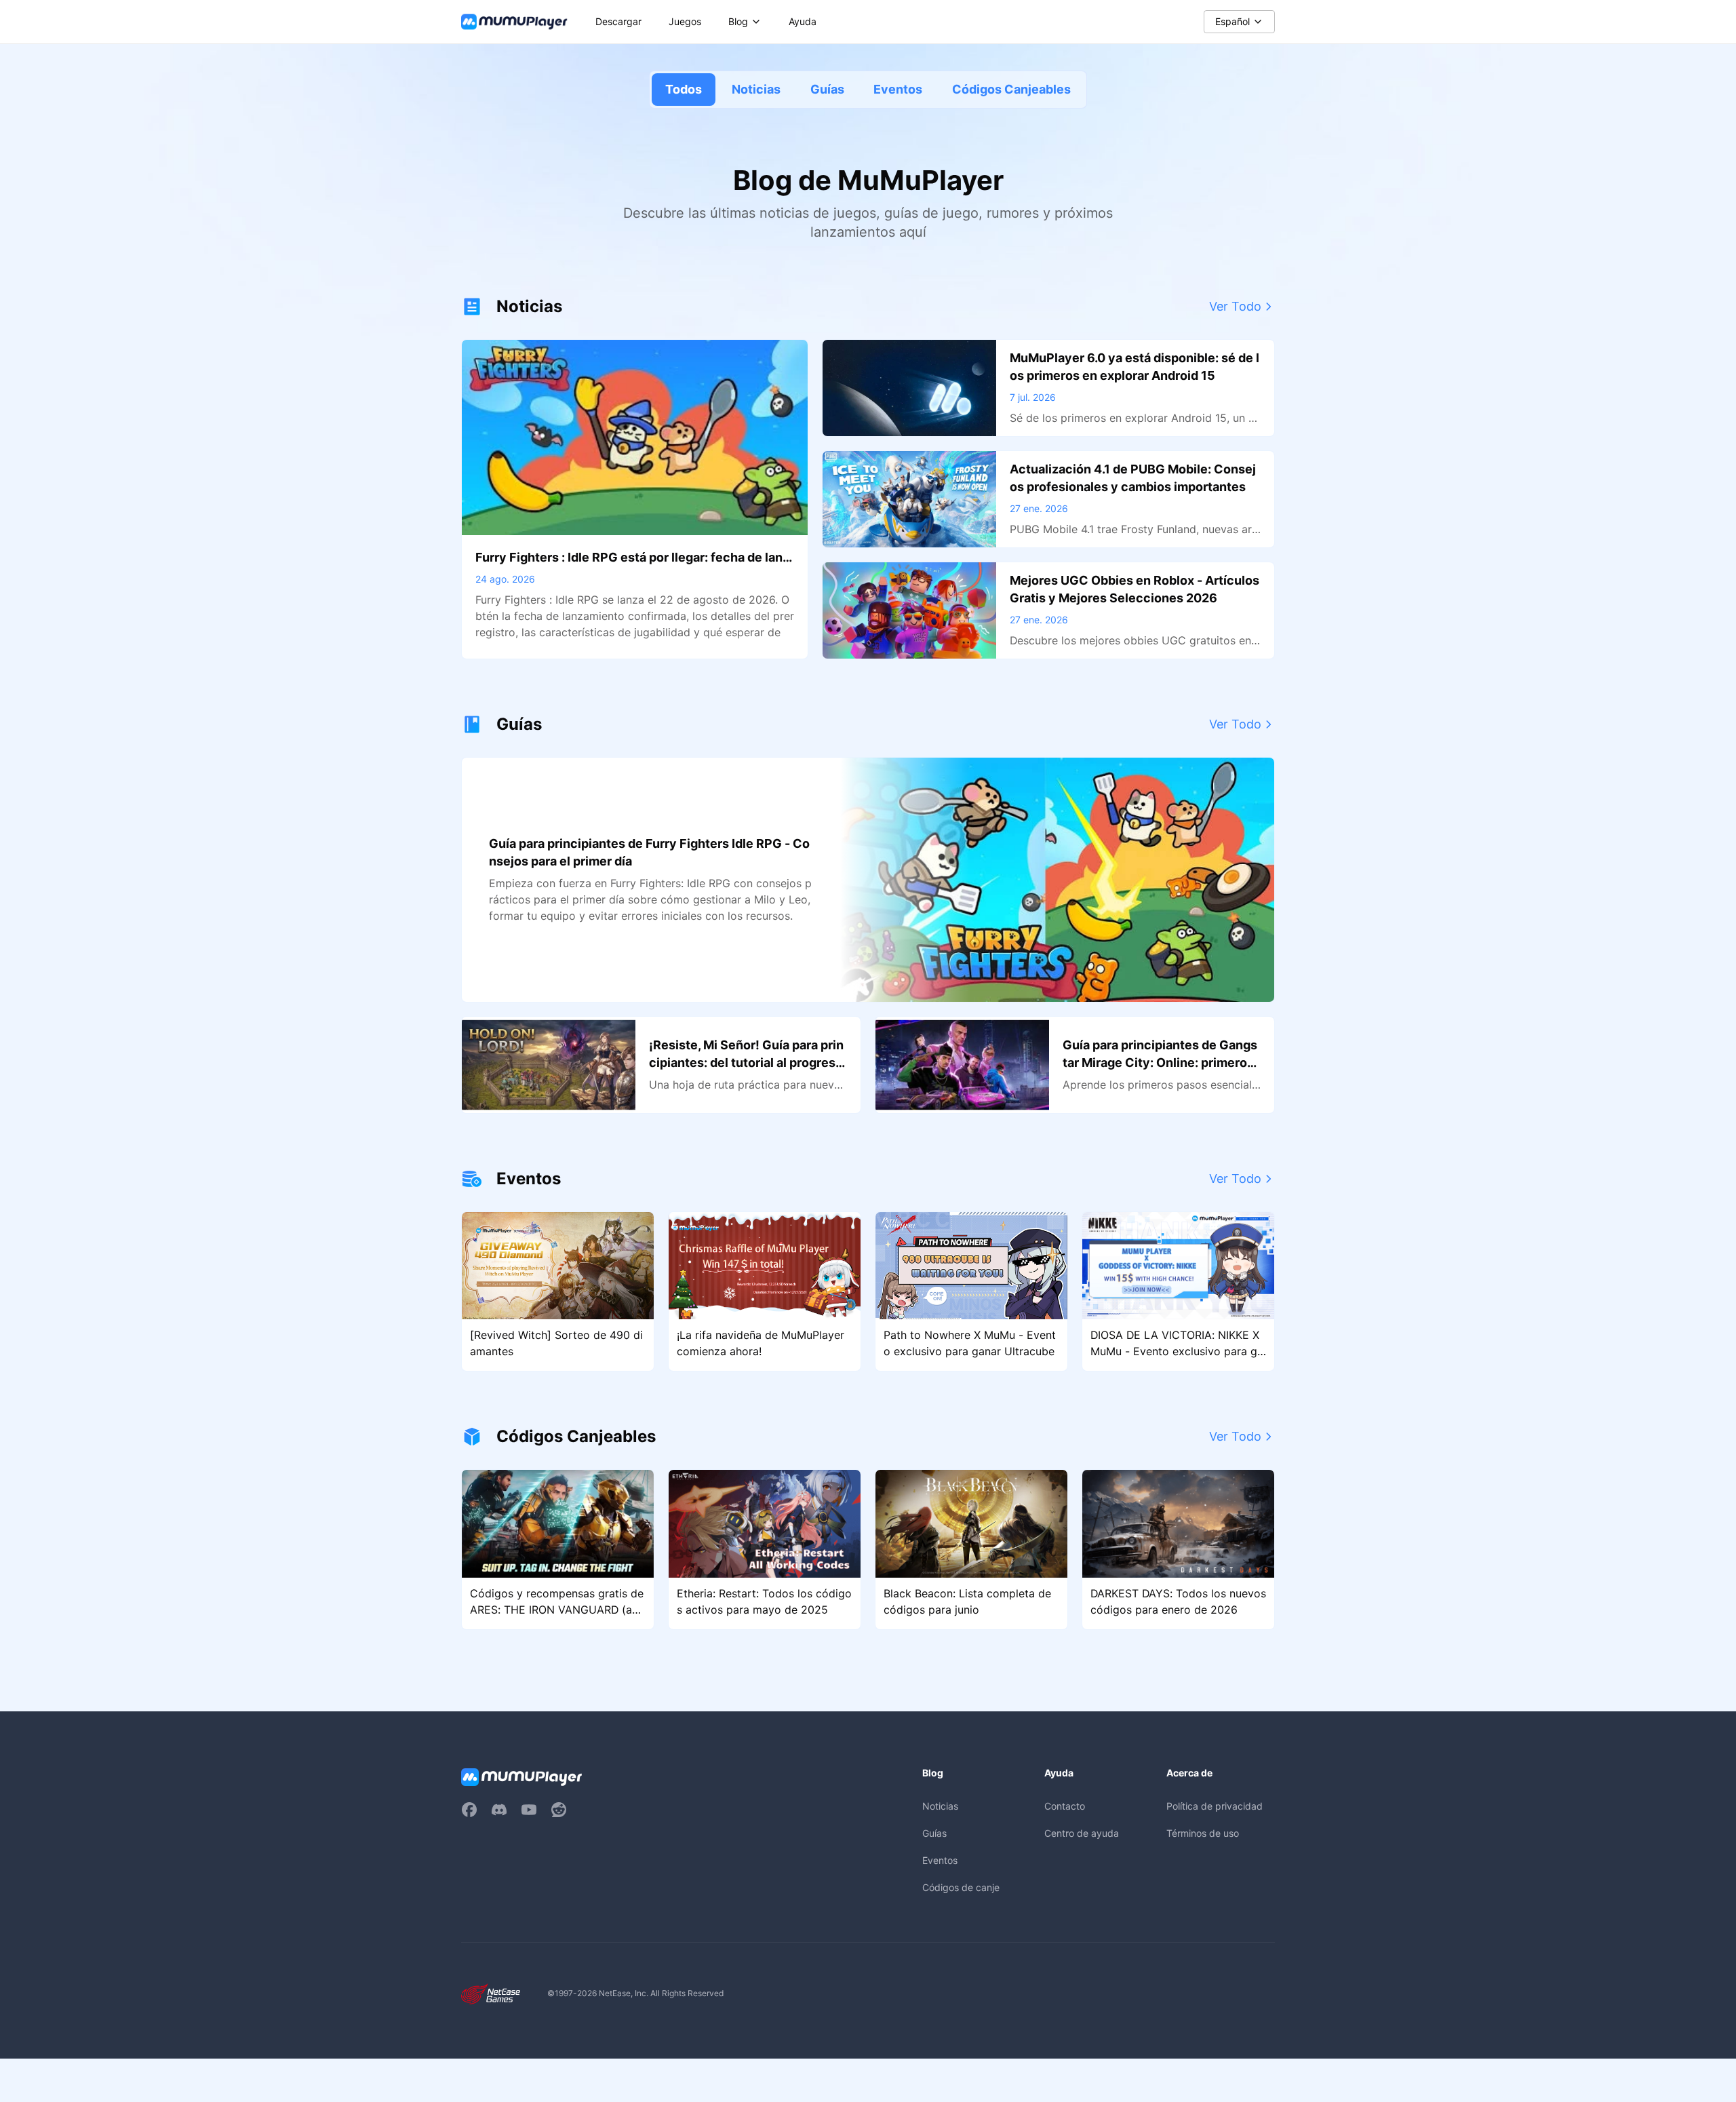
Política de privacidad (1215, 1806)
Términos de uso (1203, 1833)
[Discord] (499, 1810)
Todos (684, 89)
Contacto (1065, 1806)
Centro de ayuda (1082, 1833)
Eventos (898, 89)
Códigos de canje (961, 1887)
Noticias (756, 89)
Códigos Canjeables (1011, 89)
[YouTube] (529, 1810)
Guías (827, 89)
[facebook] (469, 1810)
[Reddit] (559, 1810)
